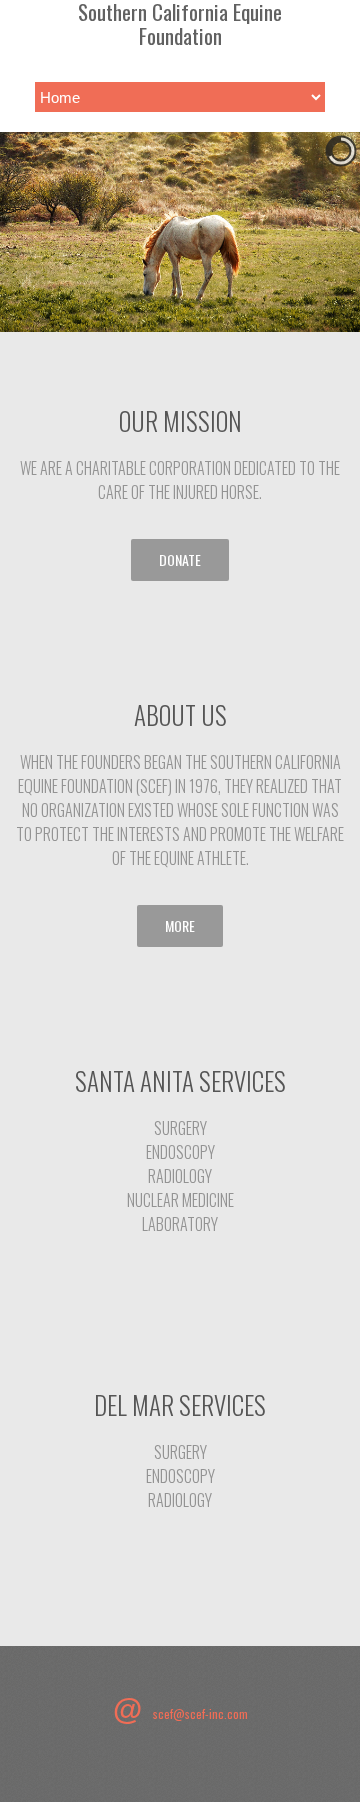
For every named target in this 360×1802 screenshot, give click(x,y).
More (180, 925)
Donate (180, 559)
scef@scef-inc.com (200, 1713)
